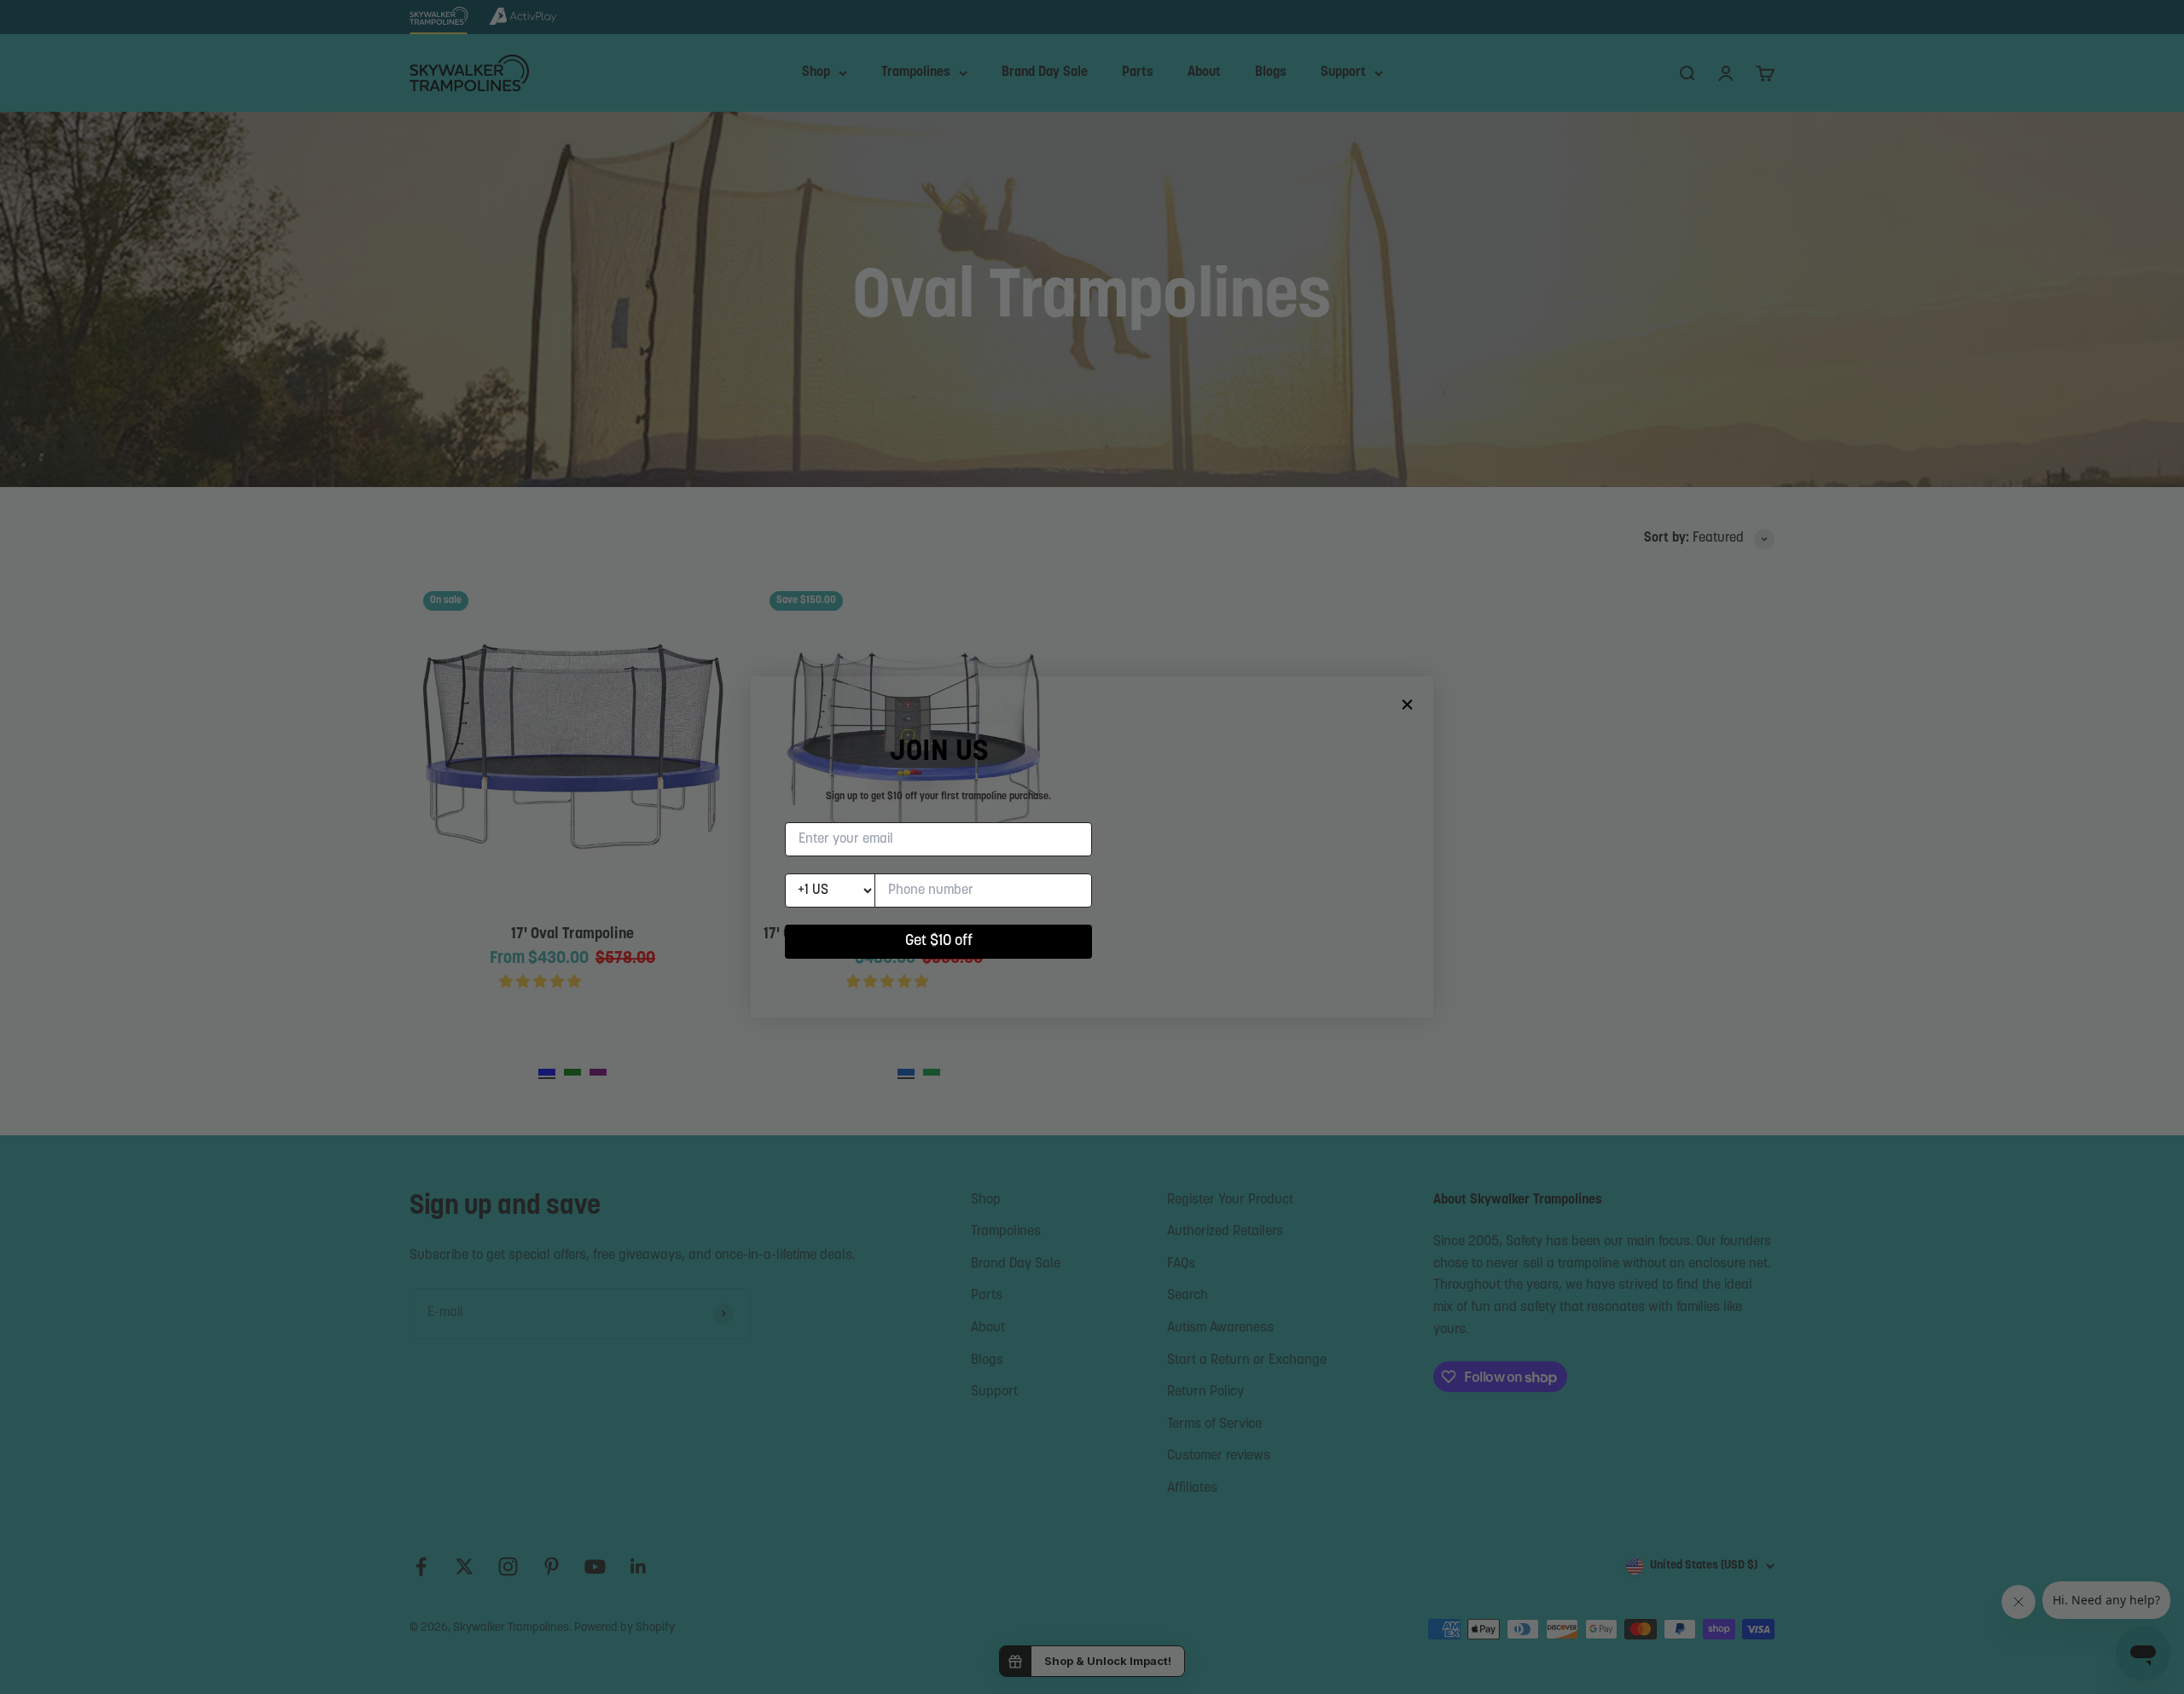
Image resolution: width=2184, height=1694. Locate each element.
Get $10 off (939, 942)
